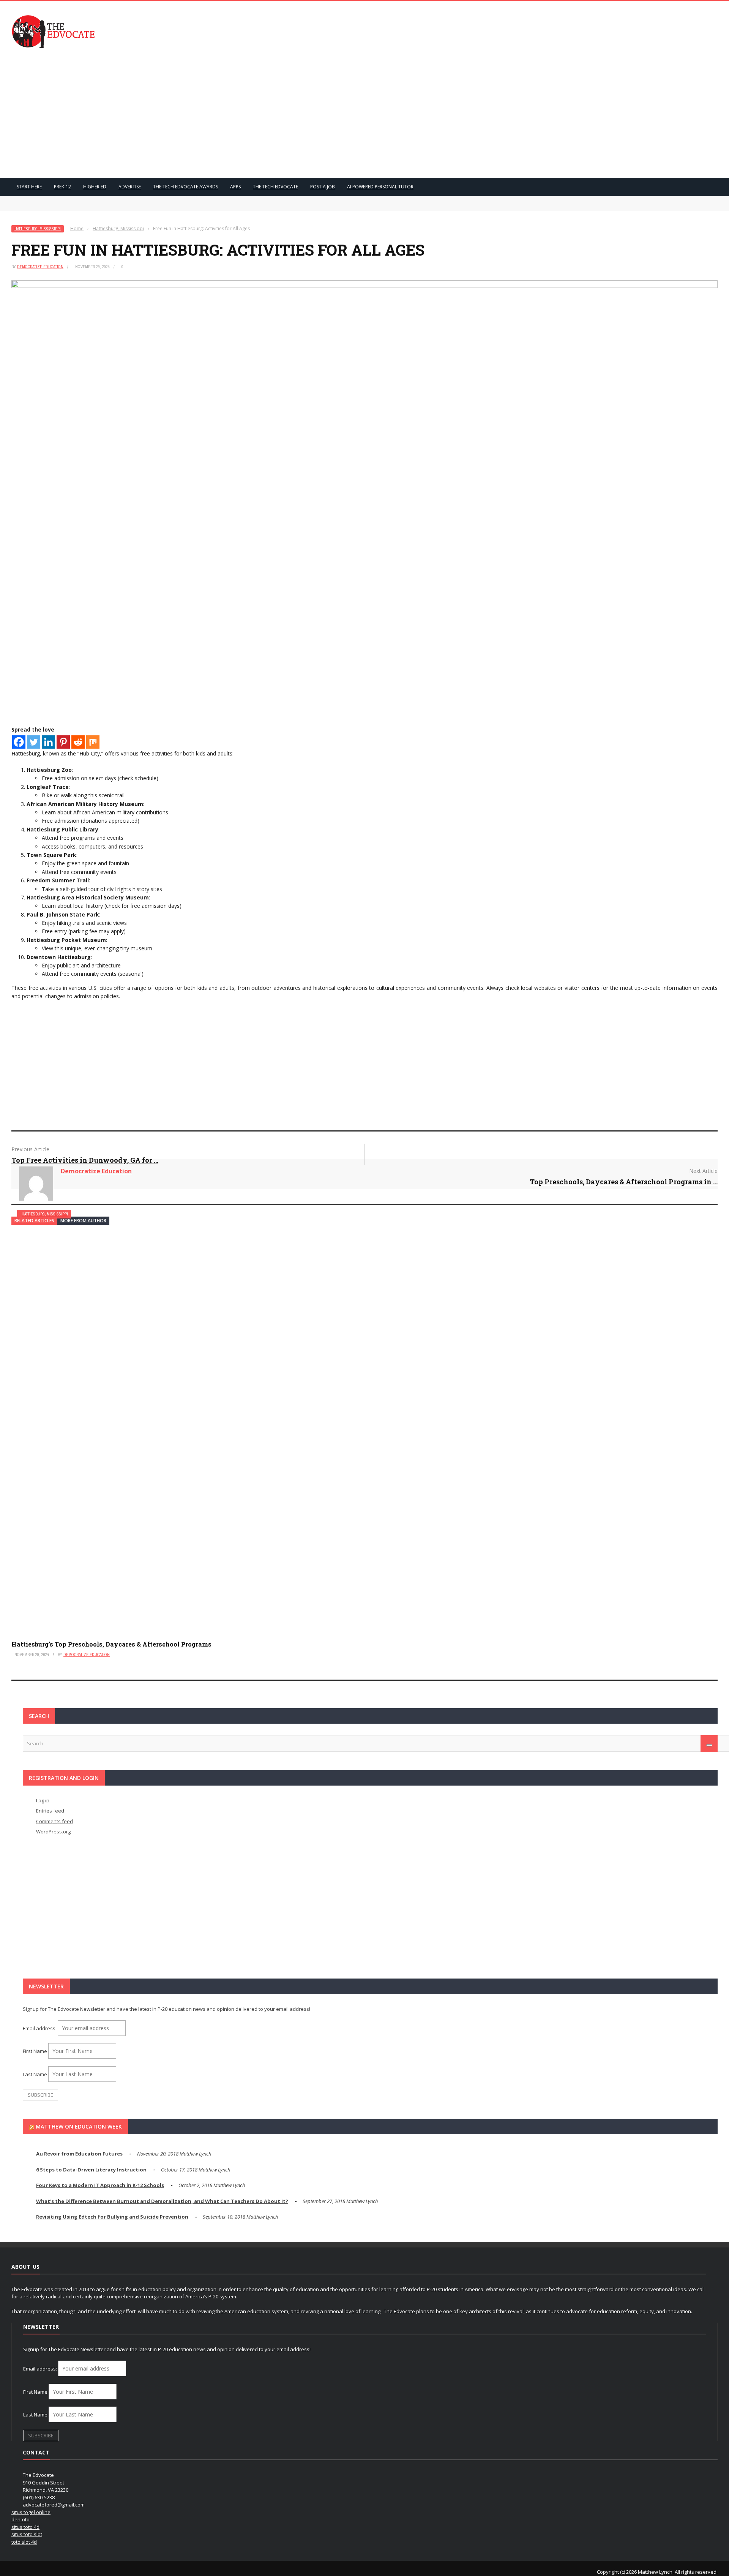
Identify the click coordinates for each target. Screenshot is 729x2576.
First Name (35, 2051)
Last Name (35, 2074)
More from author (83, 1221)
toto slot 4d (24, 2542)
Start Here (29, 187)
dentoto (21, 2519)
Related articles (34, 1221)
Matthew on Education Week (79, 2126)
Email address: (40, 2028)
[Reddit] (78, 742)
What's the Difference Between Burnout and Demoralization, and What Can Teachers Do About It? (162, 2201)
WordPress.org (53, 1832)
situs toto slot (27, 2534)
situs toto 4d (25, 2527)
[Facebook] (19, 742)
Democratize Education (40, 267)
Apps (235, 187)
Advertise (130, 187)
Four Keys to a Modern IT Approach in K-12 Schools (100, 2185)
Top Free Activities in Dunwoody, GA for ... (85, 1160)
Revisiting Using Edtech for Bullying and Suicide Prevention (112, 2217)
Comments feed (54, 1821)
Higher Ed (95, 187)
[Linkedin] (48, 742)
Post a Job (323, 187)
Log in (43, 1800)
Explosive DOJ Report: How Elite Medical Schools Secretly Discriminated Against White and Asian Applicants (160, 207)
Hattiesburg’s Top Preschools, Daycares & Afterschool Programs (111, 1644)
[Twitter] (34, 742)
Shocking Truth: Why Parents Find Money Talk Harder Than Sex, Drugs (107, 199)
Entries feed (50, 1811)
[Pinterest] (63, 742)
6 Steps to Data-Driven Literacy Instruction (91, 2170)
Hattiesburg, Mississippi (38, 229)
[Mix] (93, 742)
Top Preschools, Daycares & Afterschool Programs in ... (624, 1182)
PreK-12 (62, 187)
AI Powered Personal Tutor (380, 187)
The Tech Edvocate (275, 187)
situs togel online (31, 2512)
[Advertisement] (364, 113)
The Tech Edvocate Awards (185, 187)
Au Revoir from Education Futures (79, 2154)
